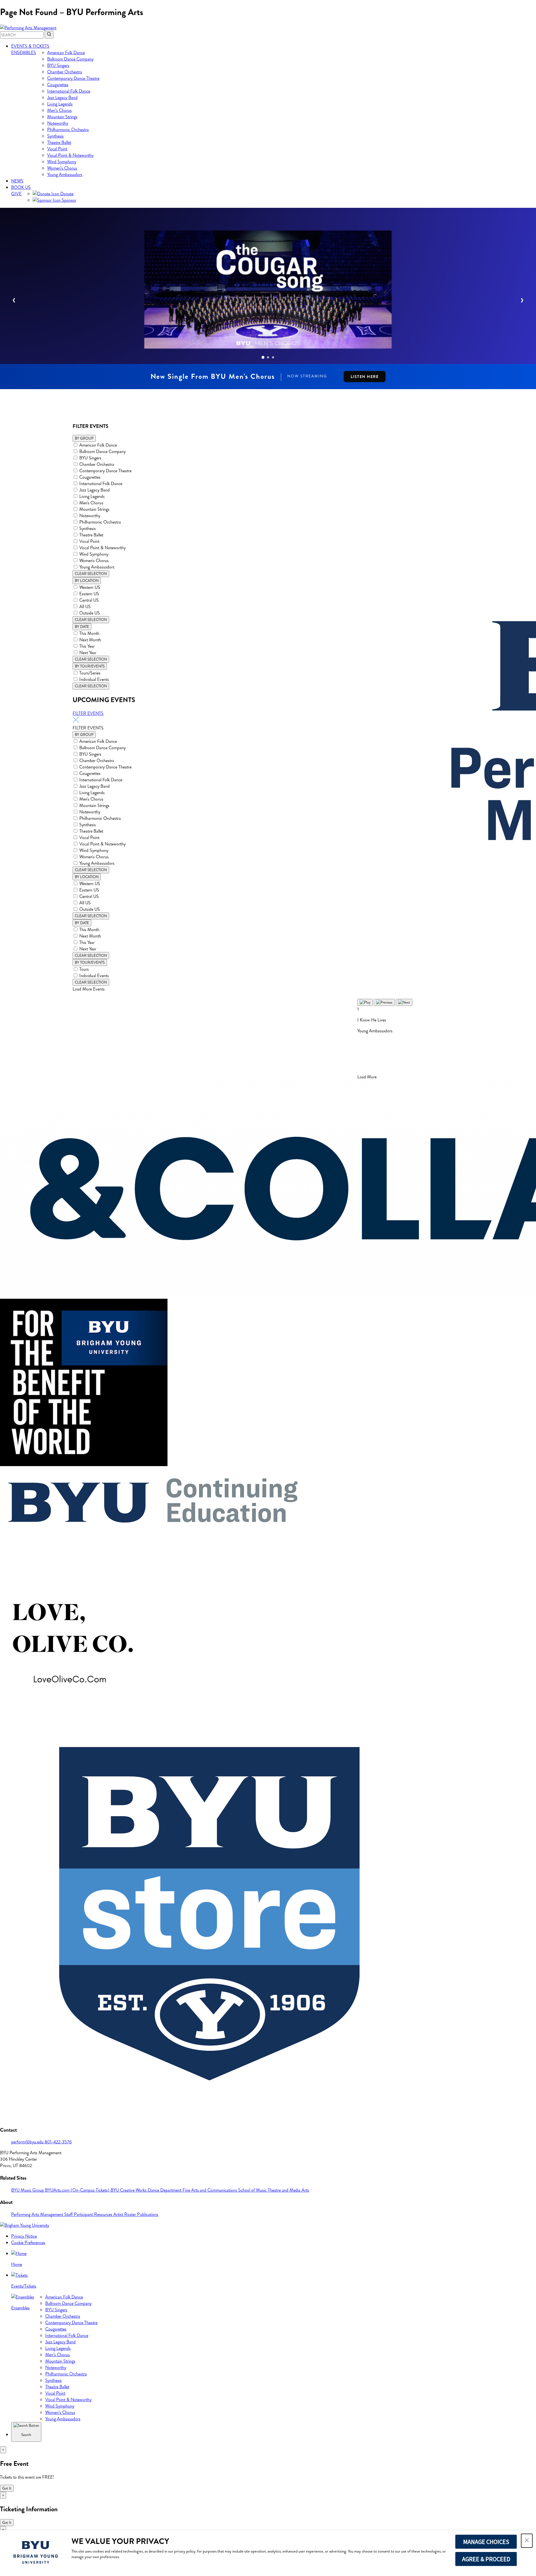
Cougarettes (58, 85)
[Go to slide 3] (273, 357)
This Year (87, 646)
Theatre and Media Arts (288, 2190)
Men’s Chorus (59, 110)
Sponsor (68, 200)
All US (85, 607)
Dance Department (165, 2190)
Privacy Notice (24, 2236)
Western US (90, 587)
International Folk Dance (69, 91)
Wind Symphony (62, 162)
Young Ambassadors (65, 174)
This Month (89, 633)
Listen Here (365, 377)
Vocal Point (57, 149)
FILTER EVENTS (88, 713)
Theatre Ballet (59, 142)
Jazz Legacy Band (62, 97)
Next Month (90, 640)
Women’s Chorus (62, 168)
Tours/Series (90, 673)
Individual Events (94, 679)
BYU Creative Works (129, 2190)
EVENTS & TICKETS (30, 46)
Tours (84, 969)
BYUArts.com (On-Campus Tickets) (78, 2190)
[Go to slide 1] (263, 357)
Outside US (90, 613)
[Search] (49, 35)
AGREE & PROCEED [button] (486, 2559)
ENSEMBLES (24, 53)
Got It (7, 2488)
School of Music (253, 2190)
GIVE (16, 194)
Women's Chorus (94, 561)
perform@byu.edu (28, 2142)
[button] (527, 2541)
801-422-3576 (58, 2142)
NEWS (17, 181)
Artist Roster (125, 2214)
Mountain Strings (62, 117)
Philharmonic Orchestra (68, 130)
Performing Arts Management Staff (43, 2214)
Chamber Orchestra (65, 72)
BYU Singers (58, 65)
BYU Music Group (28, 2190)
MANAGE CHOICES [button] (486, 2542)
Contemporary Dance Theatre (73, 78)
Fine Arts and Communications (210, 2190)
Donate (66, 194)
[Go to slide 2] (268, 357)
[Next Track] (404, 1002)
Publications (148, 2214)
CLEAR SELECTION (91, 574)
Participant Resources (94, 2214)
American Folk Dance (66, 53)
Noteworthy (58, 123)
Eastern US (89, 594)
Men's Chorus (91, 503)
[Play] (365, 1002)
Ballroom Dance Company (70, 59)
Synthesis (55, 136)
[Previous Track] (384, 1002)
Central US (89, 600)
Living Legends (60, 104)
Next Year (88, 653)
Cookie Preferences (28, 2243)
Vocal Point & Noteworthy (70, 155)
